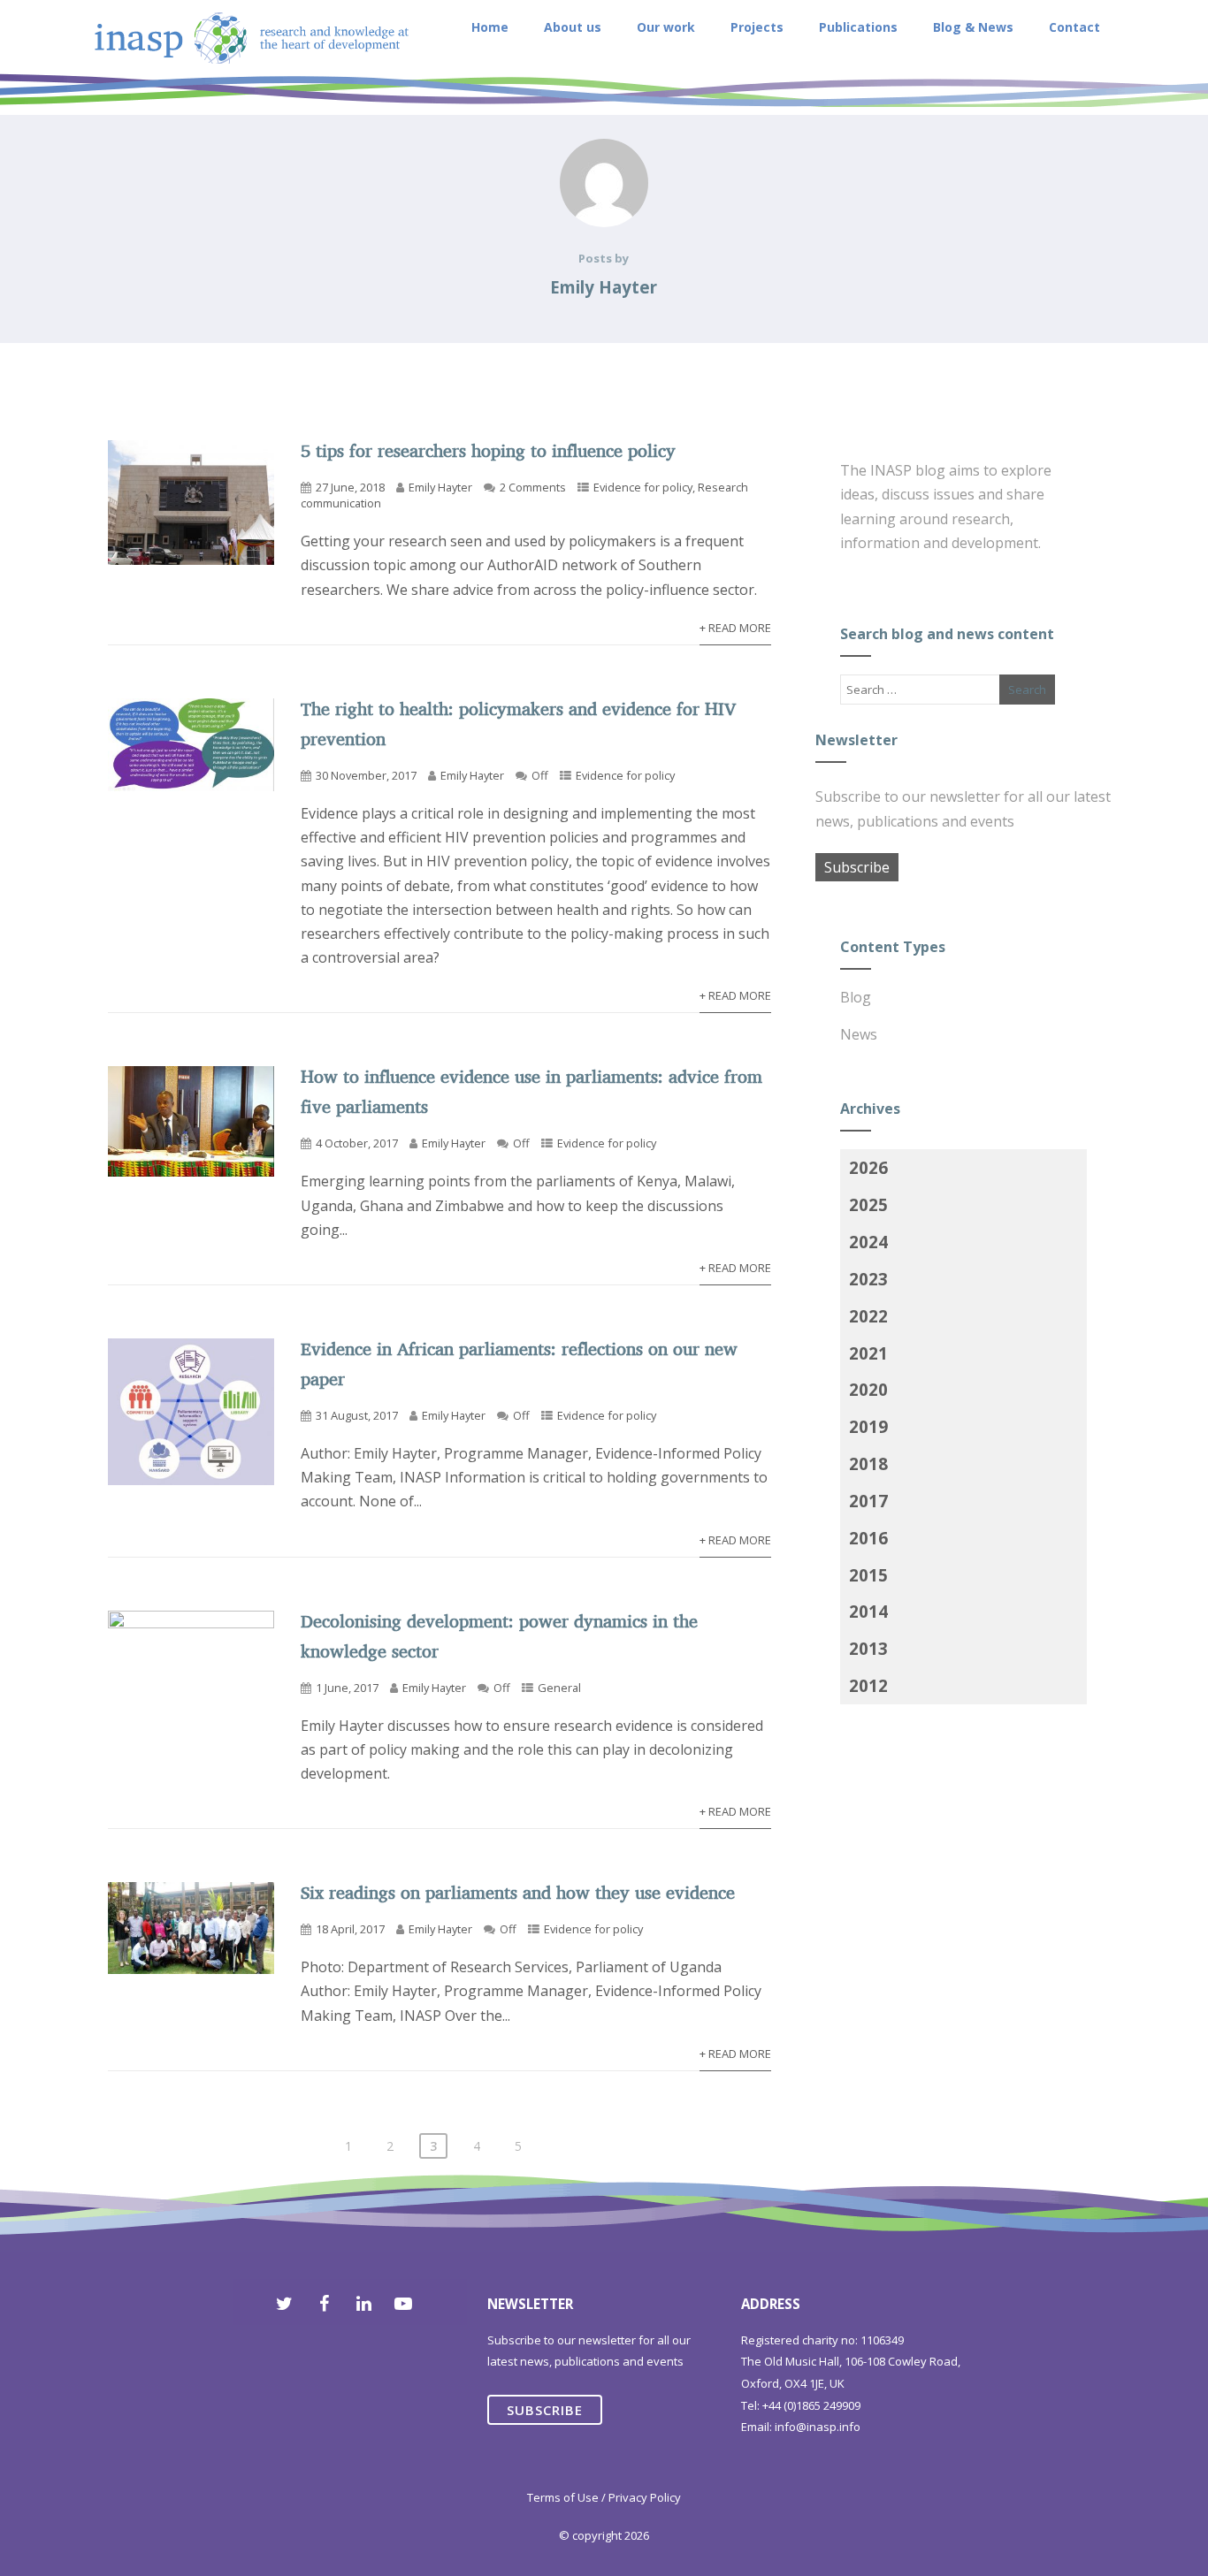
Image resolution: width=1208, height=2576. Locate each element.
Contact (1074, 27)
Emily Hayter (440, 487)
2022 (868, 1316)
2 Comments (533, 487)
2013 (868, 1648)
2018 (868, 1463)
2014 (868, 1611)
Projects (757, 27)
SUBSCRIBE (545, 2410)
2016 (868, 1538)
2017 (868, 1501)
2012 (868, 1685)
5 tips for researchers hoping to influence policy (488, 450)
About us (573, 27)
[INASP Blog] (252, 105)
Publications (858, 27)
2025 (868, 1204)
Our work (666, 27)
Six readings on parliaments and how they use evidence (518, 1892)
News (859, 1034)
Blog (856, 997)
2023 (868, 1279)
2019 (868, 1426)
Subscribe (857, 867)
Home (490, 27)
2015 (868, 1575)
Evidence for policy (643, 487)
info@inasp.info (818, 2427)
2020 (868, 1389)
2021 (868, 1353)
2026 (868, 1167)
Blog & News (973, 27)
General (559, 1688)
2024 (868, 1242)
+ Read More (735, 628)
